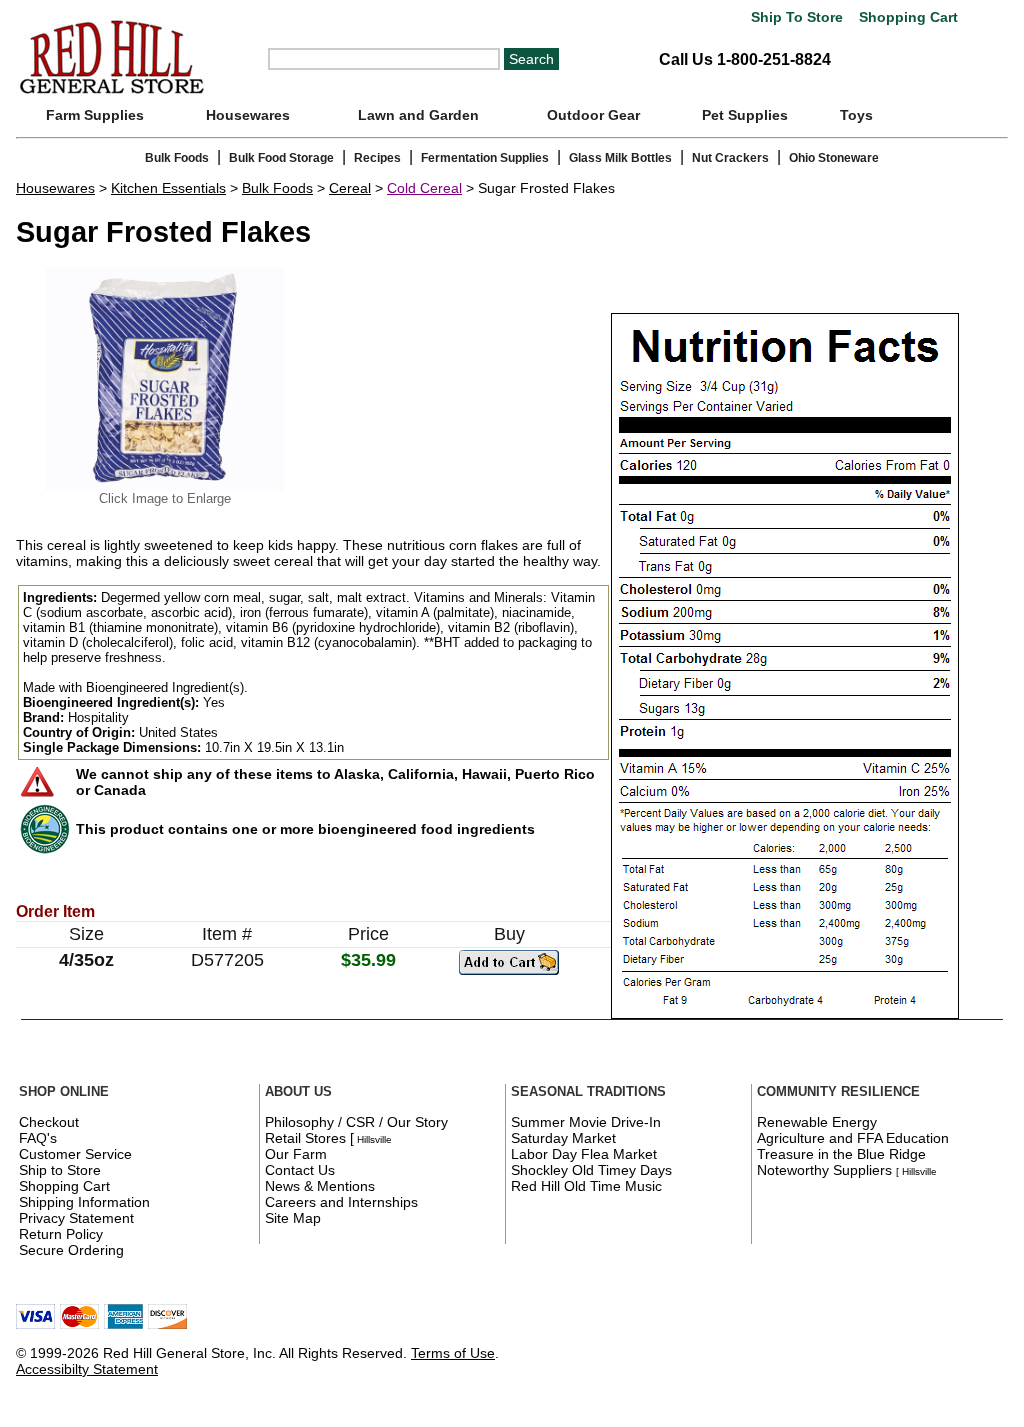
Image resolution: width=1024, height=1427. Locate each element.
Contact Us (300, 1170)
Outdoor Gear (593, 115)
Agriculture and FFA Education (853, 1138)
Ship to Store (60, 1170)
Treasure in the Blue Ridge (841, 1154)
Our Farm (296, 1154)
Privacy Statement (76, 1218)
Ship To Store (797, 17)
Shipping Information (84, 1202)
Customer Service (75, 1154)
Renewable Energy (817, 1122)
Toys (856, 115)
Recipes (377, 158)
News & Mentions (320, 1186)
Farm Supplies (95, 115)
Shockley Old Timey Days (591, 1170)
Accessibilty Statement (87, 1369)
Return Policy (61, 1234)
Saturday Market (563, 1138)
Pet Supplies (745, 115)
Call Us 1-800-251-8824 (745, 59)
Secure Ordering (71, 1250)
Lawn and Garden (418, 115)
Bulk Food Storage (281, 158)
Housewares (248, 115)
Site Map (293, 1218)
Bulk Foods (177, 158)
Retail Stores (305, 1138)
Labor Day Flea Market (584, 1154)
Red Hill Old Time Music (586, 1186)
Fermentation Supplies (485, 158)
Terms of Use (453, 1353)
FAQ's (38, 1138)
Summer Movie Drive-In (586, 1122)
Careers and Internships (341, 1202)
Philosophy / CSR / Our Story (356, 1122)
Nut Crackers (730, 158)
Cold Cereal (424, 188)
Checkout (49, 1122)
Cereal (350, 188)
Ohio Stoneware (834, 158)
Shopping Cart (906, 17)
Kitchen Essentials (168, 188)
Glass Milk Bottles (620, 158)
